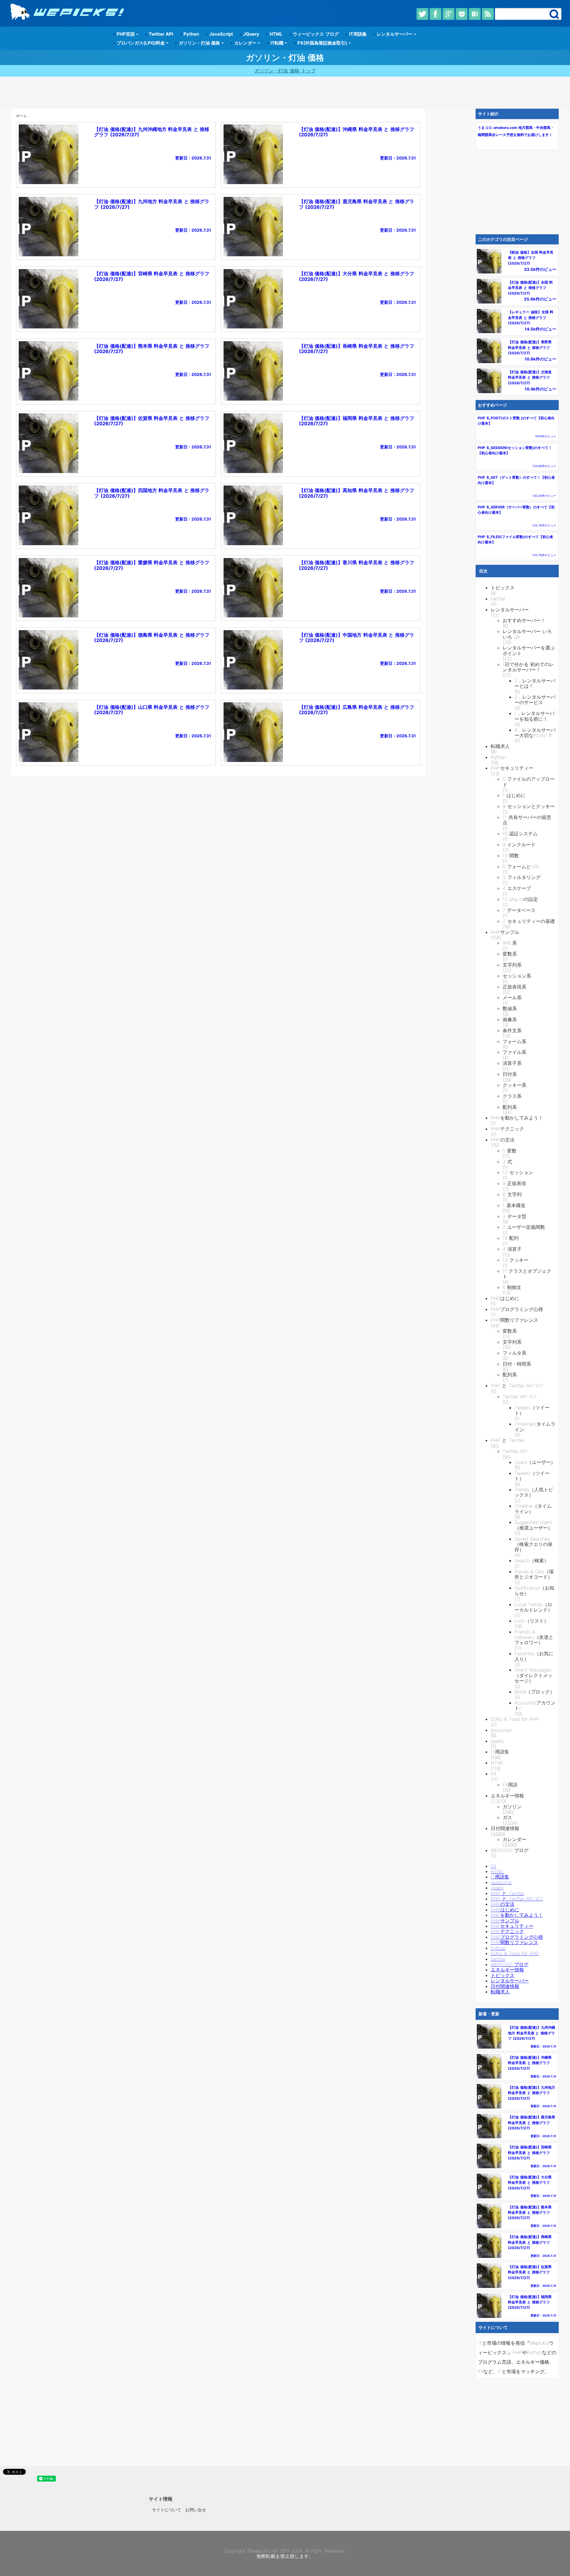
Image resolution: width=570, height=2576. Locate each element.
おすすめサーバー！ (524, 620)
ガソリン (512, 1807)
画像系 (510, 1019)
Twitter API (160, 34)
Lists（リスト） (532, 1621)
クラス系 (512, 1096)
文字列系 (512, 965)
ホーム (21, 116)
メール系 (512, 997)
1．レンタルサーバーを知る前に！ (535, 716)
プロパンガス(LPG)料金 (141, 43)
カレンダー (245, 43)
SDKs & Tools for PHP (515, 1719)
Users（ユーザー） (535, 1462)
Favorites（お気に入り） (534, 1656)
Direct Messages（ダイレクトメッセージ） (533, 1675)
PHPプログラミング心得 (517, 1309)
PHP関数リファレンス (514, 1320)
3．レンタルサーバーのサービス (535, 700)
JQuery (251, 34)
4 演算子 (512, 1249)
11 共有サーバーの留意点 (527, 820)
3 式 (508, 1162)
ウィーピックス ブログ (315, 34)
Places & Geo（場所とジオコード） (534, 1574)
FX (493, 1774)
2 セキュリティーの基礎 (529, 921)
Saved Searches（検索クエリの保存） (533, 1544)
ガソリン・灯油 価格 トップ (285, 71)
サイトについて (167, 2510)
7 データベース (519, 910)
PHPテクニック (507, 1129)
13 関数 (511, 855)
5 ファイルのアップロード (529, 782)
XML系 (510, 943)
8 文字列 (512, 1194)
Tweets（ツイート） (532, 1410)
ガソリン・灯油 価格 (199, 43)
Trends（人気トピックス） (534, 1492)
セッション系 (517, 976)
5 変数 (510, 1151)
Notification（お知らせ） (534, 1591)
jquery (497, 1741)
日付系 (510, 1074)
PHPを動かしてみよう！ (517, 1118)
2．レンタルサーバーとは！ (535, 683)
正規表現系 (514, 987)
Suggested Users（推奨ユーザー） (533, 1525)
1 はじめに (514, 795)
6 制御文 (512, 1287)
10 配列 (511, 1238)
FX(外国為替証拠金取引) (322, 43)
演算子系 (512, 1063)
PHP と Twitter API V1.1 (517, 1386)
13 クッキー (516, 1260)
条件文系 (512, 1030)
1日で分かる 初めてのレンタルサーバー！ (528, 667)
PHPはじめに (505, 1298)
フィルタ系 (514, 1353)
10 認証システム (520, 834)
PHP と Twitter (508, 1440)
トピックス (503, 588)
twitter (498, 599)
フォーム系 (514, 1041)
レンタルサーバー (395, 34)
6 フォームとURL (521, 866)
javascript (501, 1730)
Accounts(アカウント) (535, 1706)
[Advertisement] (285, 93)
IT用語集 (357, 34)
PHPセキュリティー (512, 768)
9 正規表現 (514, 1183)
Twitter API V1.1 (520, 1397)
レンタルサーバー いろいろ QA (527, 634)
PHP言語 (126, 34)
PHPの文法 (503, 1140)
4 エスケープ (517, 888)
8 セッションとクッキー (529, 806)
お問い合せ (196, 2510)
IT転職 (277, 43)
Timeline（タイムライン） (533, 1509)
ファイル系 (514, 1052)
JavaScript (220, 34)
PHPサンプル (505, 932)
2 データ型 (515, 1216)
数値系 (510, 1008)
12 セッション (518, 1172)
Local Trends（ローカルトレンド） (533, 1607)
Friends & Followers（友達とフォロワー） (534, 1637)
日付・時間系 (517, 1364)
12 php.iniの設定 (520, 899)
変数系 (510, 954)
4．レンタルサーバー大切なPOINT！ (535, 733)
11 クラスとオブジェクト (527, 1274)
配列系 (510, 1107)
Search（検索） (532, 1560)
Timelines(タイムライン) (535, 1427)
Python (190, 34)
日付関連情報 (505, 1828)
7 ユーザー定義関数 (524, 1227)
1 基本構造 (514, 1205)
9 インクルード (519, 845)
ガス (507, 1817)
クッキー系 (514, 1085)
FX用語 (510, 1785)
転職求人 (500, 746)
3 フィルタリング (522, 877)
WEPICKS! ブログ (510, 1850)
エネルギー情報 (507, 1796)
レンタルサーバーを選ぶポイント (529, 650)
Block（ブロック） (535, 1692)
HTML (275, 34)
